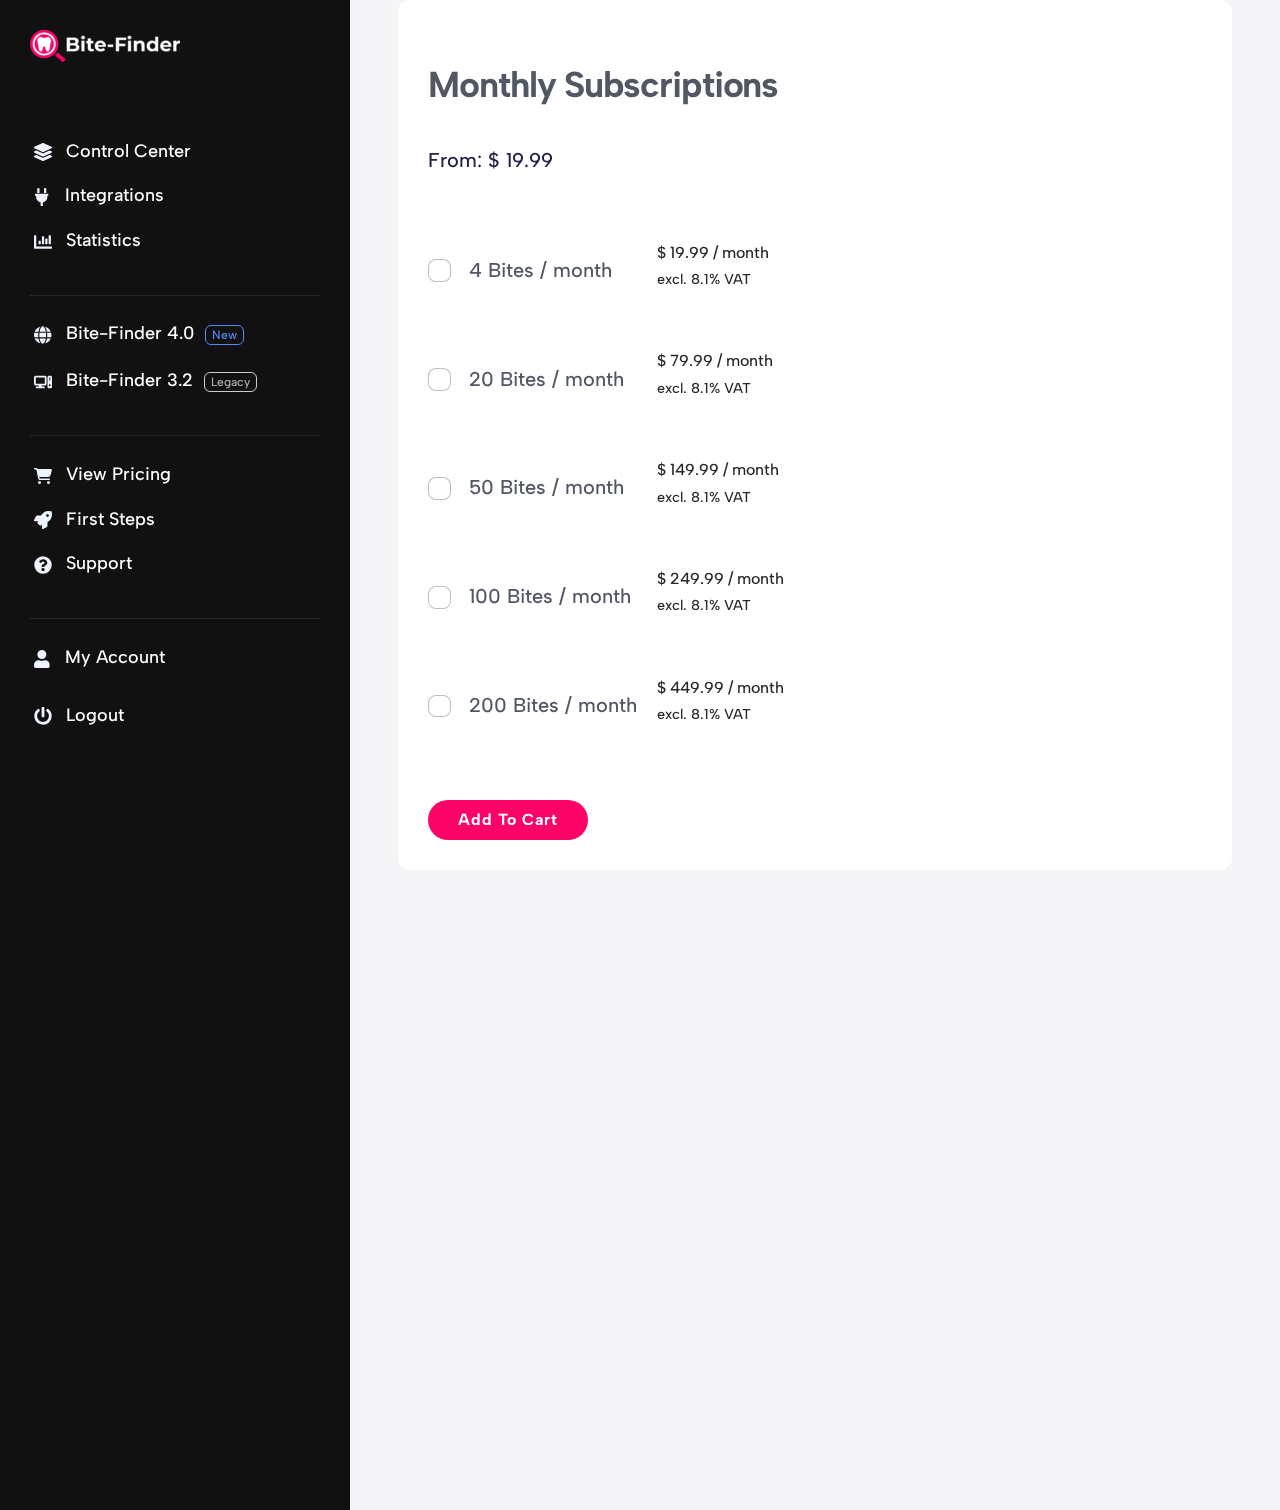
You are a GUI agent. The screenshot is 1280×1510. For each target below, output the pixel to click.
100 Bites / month (550, 596)
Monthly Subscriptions (603, 84)
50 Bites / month (546, 487)
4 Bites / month (540, 270)
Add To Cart (508, 819)
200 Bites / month (553, 705)
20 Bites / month (546, 379)
